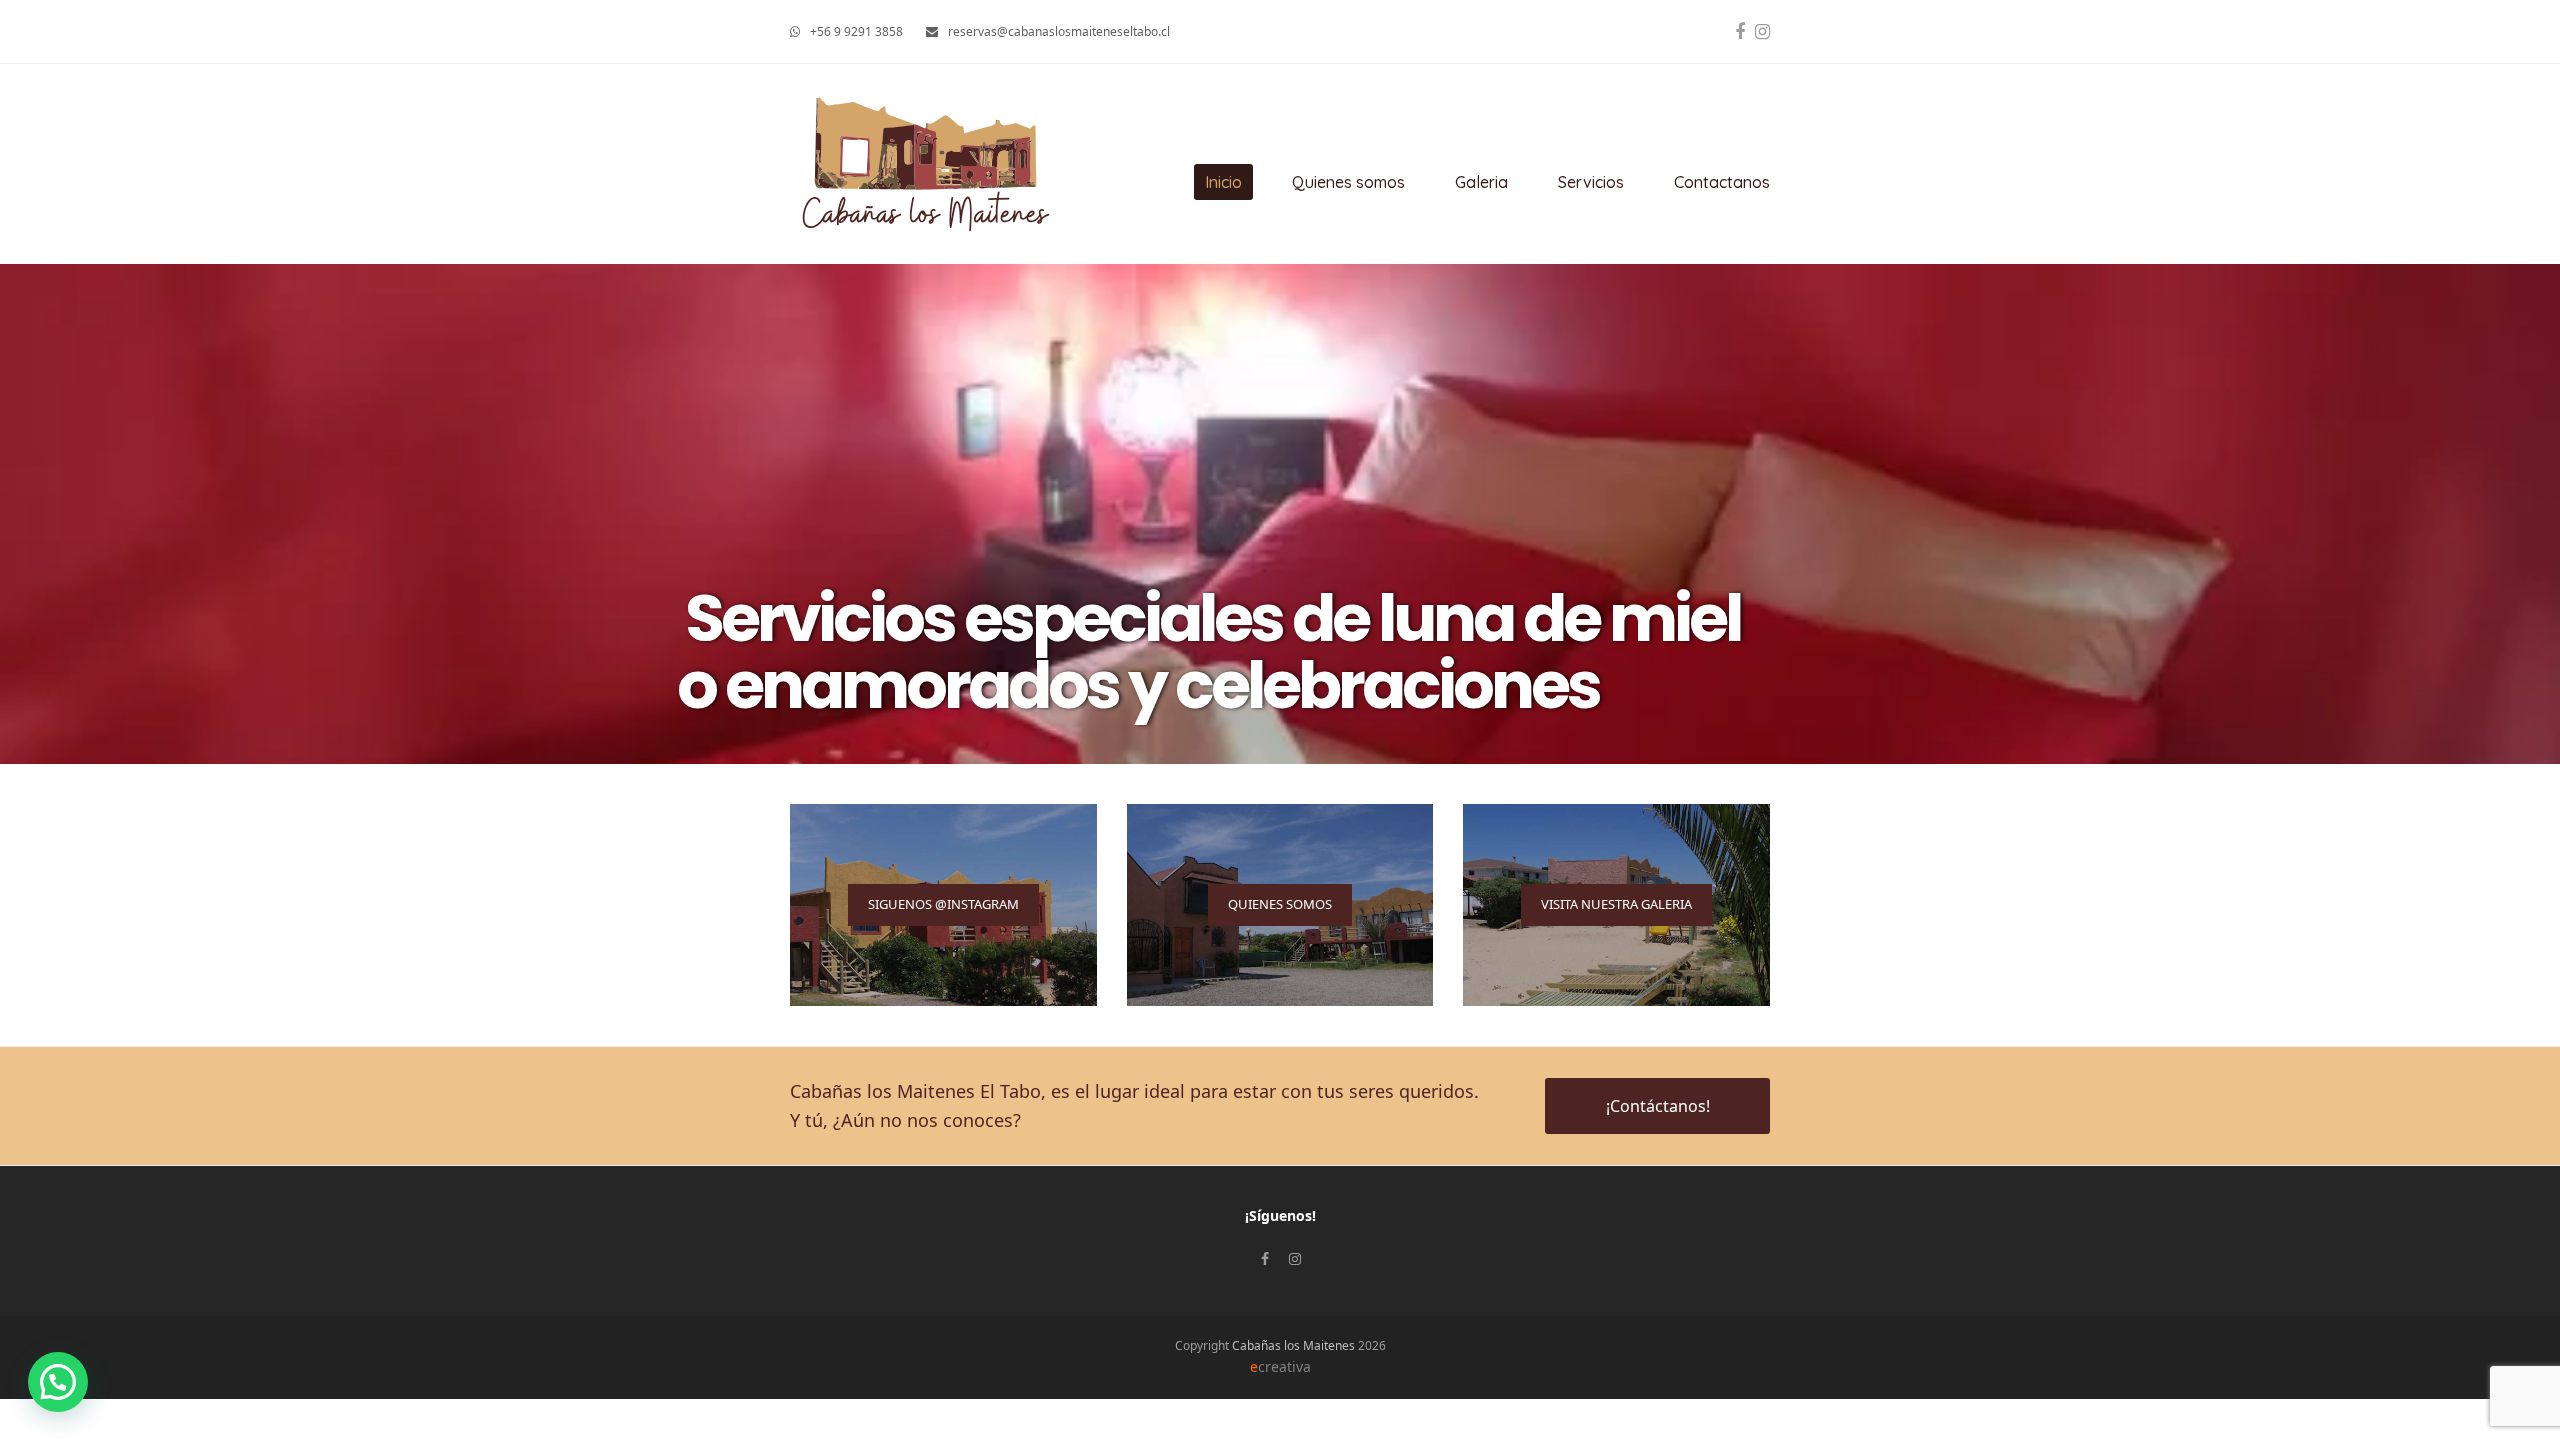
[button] (58, 1382)
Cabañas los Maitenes (1293, 1345)
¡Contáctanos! (1658, 1106)
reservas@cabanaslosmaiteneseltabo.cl (1059, 31)
